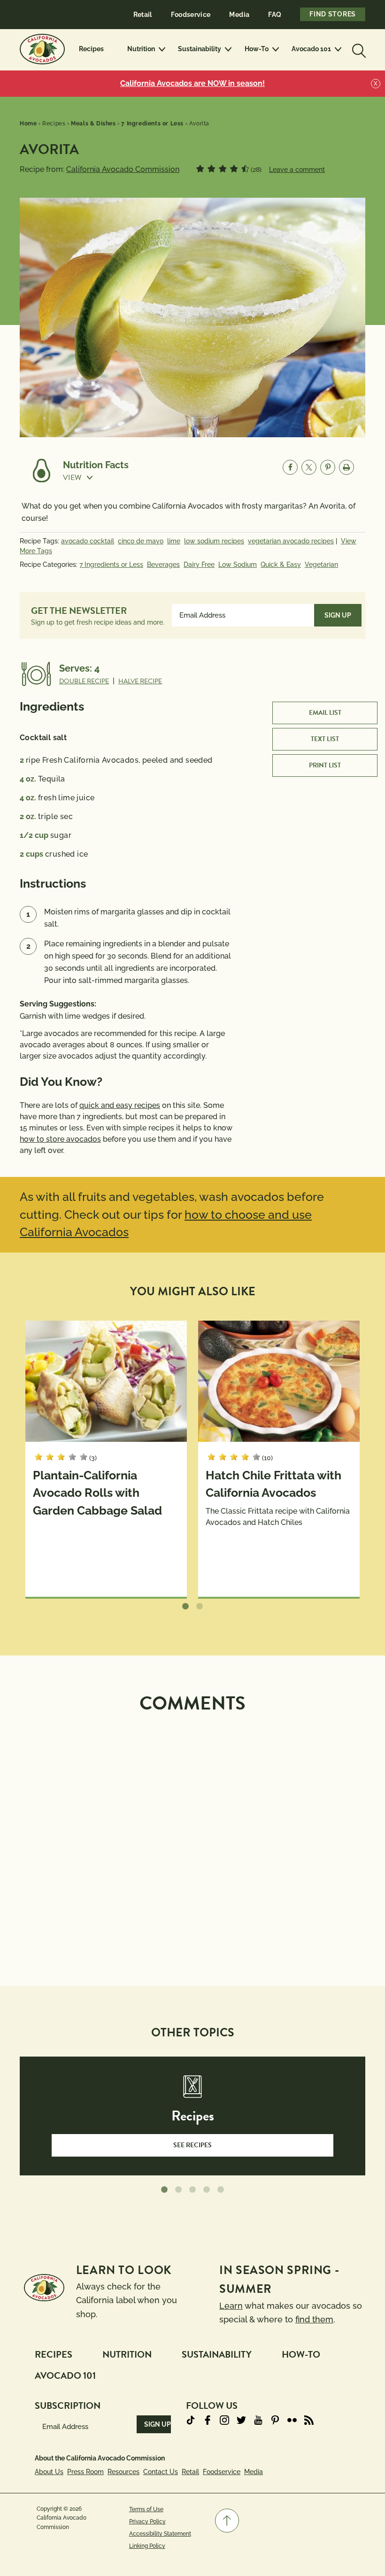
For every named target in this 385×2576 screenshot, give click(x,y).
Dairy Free (199, 565)
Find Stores (333, 14)
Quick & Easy (281, 565)
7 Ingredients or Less (111, 565)
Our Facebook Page (208, 2420)
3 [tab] (192, 2190)
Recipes (91, 49)
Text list (325, 739)
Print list (325, 765)
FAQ (275, 15)
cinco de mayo (141, 541)
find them (314, 2319)
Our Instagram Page (224, 2420)
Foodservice (191, 15)
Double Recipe (84, 681)
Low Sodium (238, 565)
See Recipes (192, 2145)
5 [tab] (221, 2190)
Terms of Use (146, 2509)
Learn (231, 2306)
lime (174, 541)
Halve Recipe (140, 681)
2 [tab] (200, 1607)
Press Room (85, 2472)
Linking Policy (147, 2546)
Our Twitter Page (241, 2420)
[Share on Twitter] (309, 467)
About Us (49, 2472)
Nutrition (141, 49)
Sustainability (200, 49)
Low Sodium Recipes (214, 541)
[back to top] (227, 2521)
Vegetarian (321, 565)
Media (239, 15)
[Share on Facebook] (290, 467)
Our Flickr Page (292, 2420)
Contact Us (161, 2472)
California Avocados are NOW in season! (192, 83)
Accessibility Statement (160, 2534)
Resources (123, 2472)
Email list (325, 713)
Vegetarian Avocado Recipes (291, 541)
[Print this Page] (346, 467)
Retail (143, 15)
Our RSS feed (309, 2420)
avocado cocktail (88, 541)
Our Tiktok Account (191, 2420)
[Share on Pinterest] (328, 467)
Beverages (163, 565)
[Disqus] (192, 1839)
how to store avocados (60, 1139)
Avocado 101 (311, 49)
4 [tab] (207, 2190)
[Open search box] (358, 49)
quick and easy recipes (120, 1105)
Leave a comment (297, 170)
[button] (96, 478)
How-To (257, 49)
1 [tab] (185, 1607)
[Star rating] (200, 169)
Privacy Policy (147, 2522)
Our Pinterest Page (275, 2420)
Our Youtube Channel (258, 2420)
